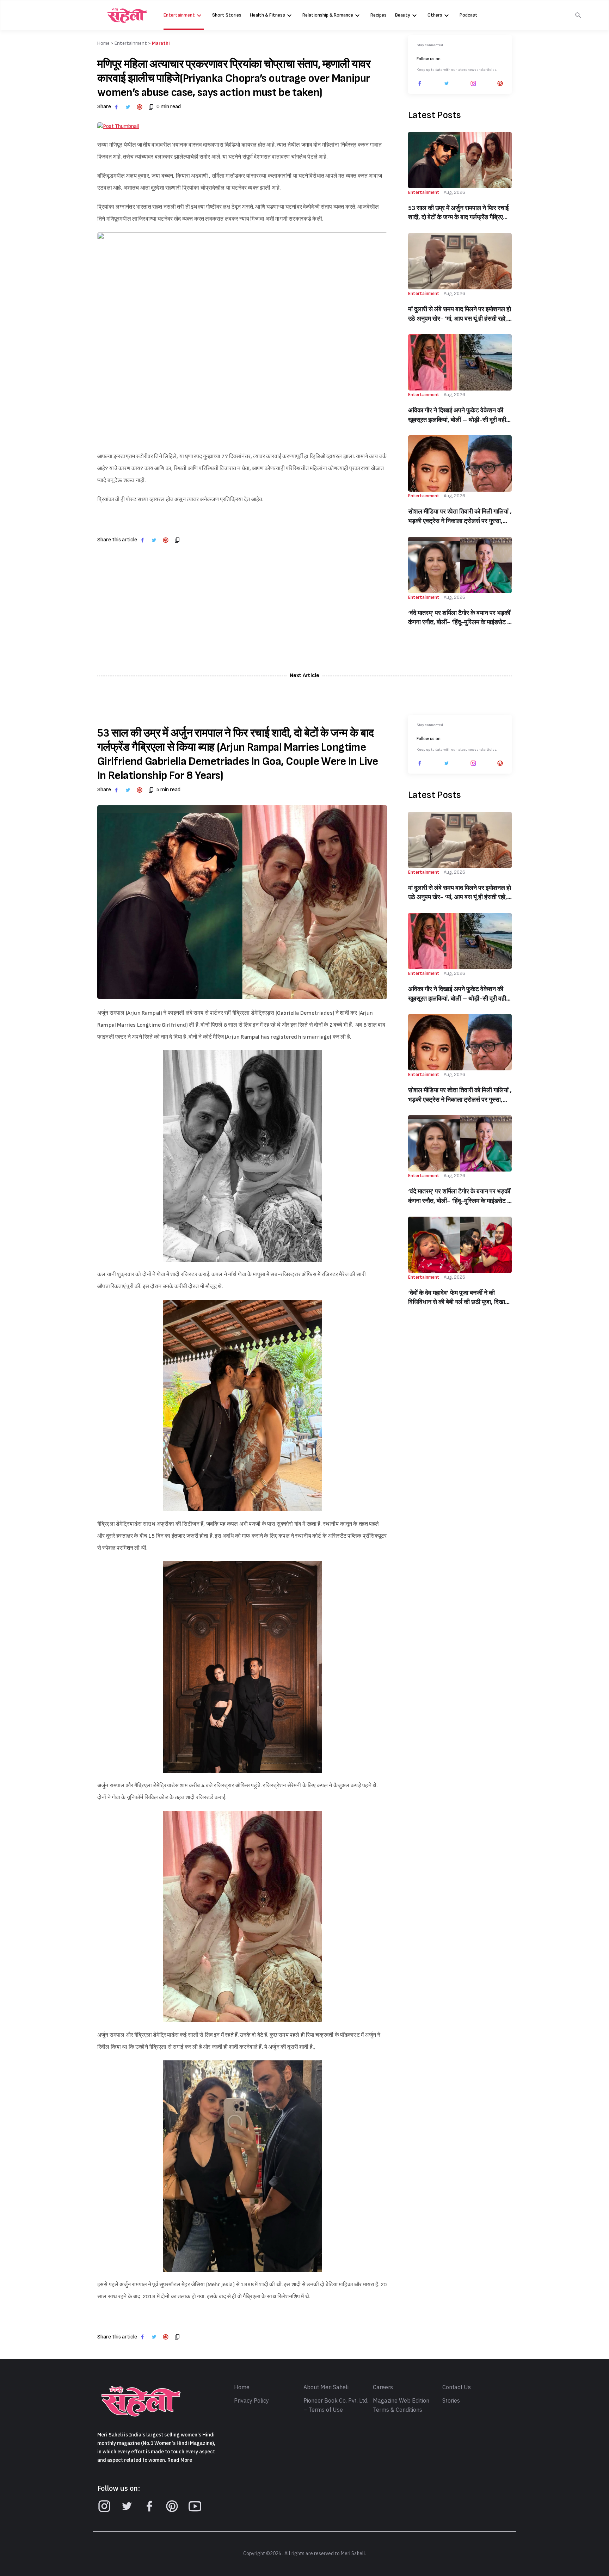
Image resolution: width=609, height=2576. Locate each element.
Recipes (379, 15)
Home (242, 2387)
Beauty (403, 15)
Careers (383, 2387)
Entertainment (179, 15)
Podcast (469, 15)
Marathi (161, 43)
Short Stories (227, 15)
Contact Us (457, 2387)
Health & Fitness (267, 15)
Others (435, 15)
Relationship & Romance (328, 15)
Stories (451, 2401)
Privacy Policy (251, 2401)
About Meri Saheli (326, 2387)
